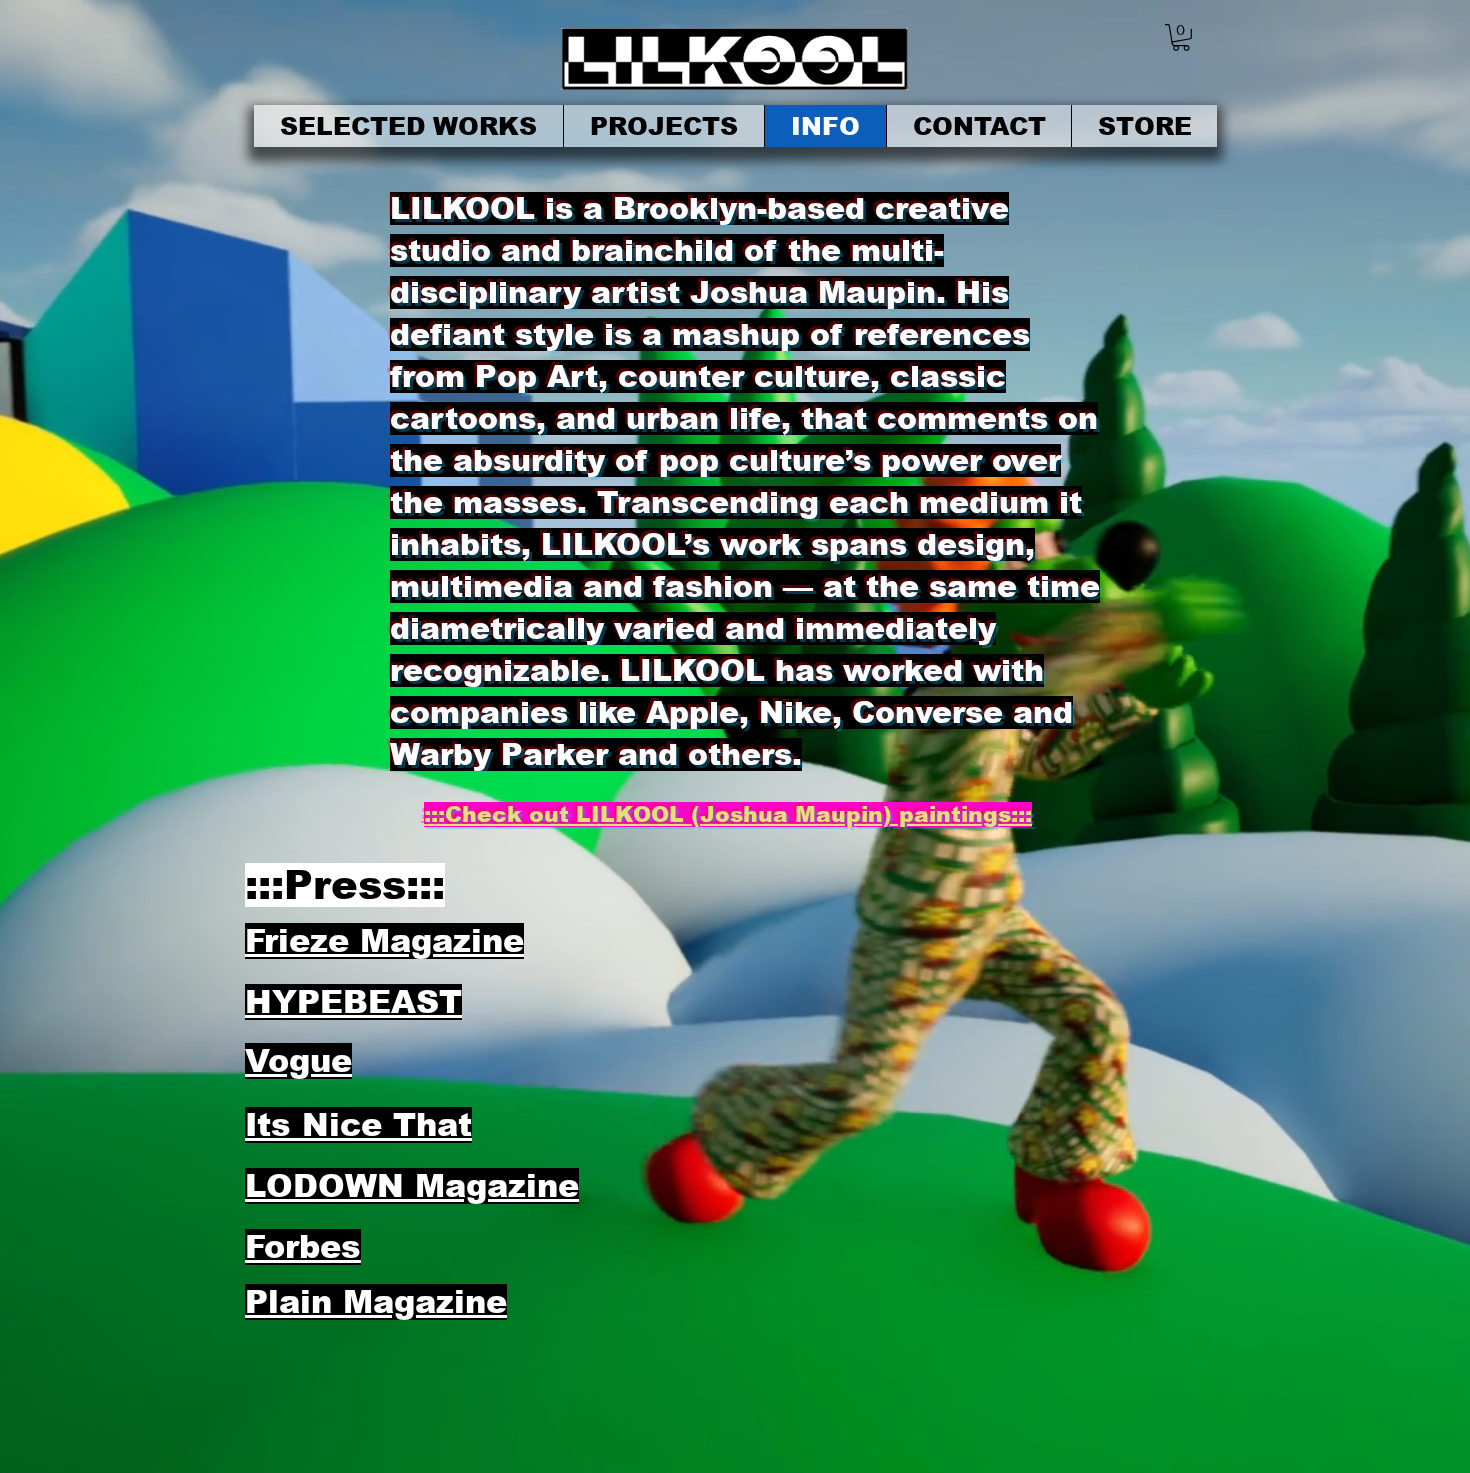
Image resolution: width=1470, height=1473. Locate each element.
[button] (1181, 37)
